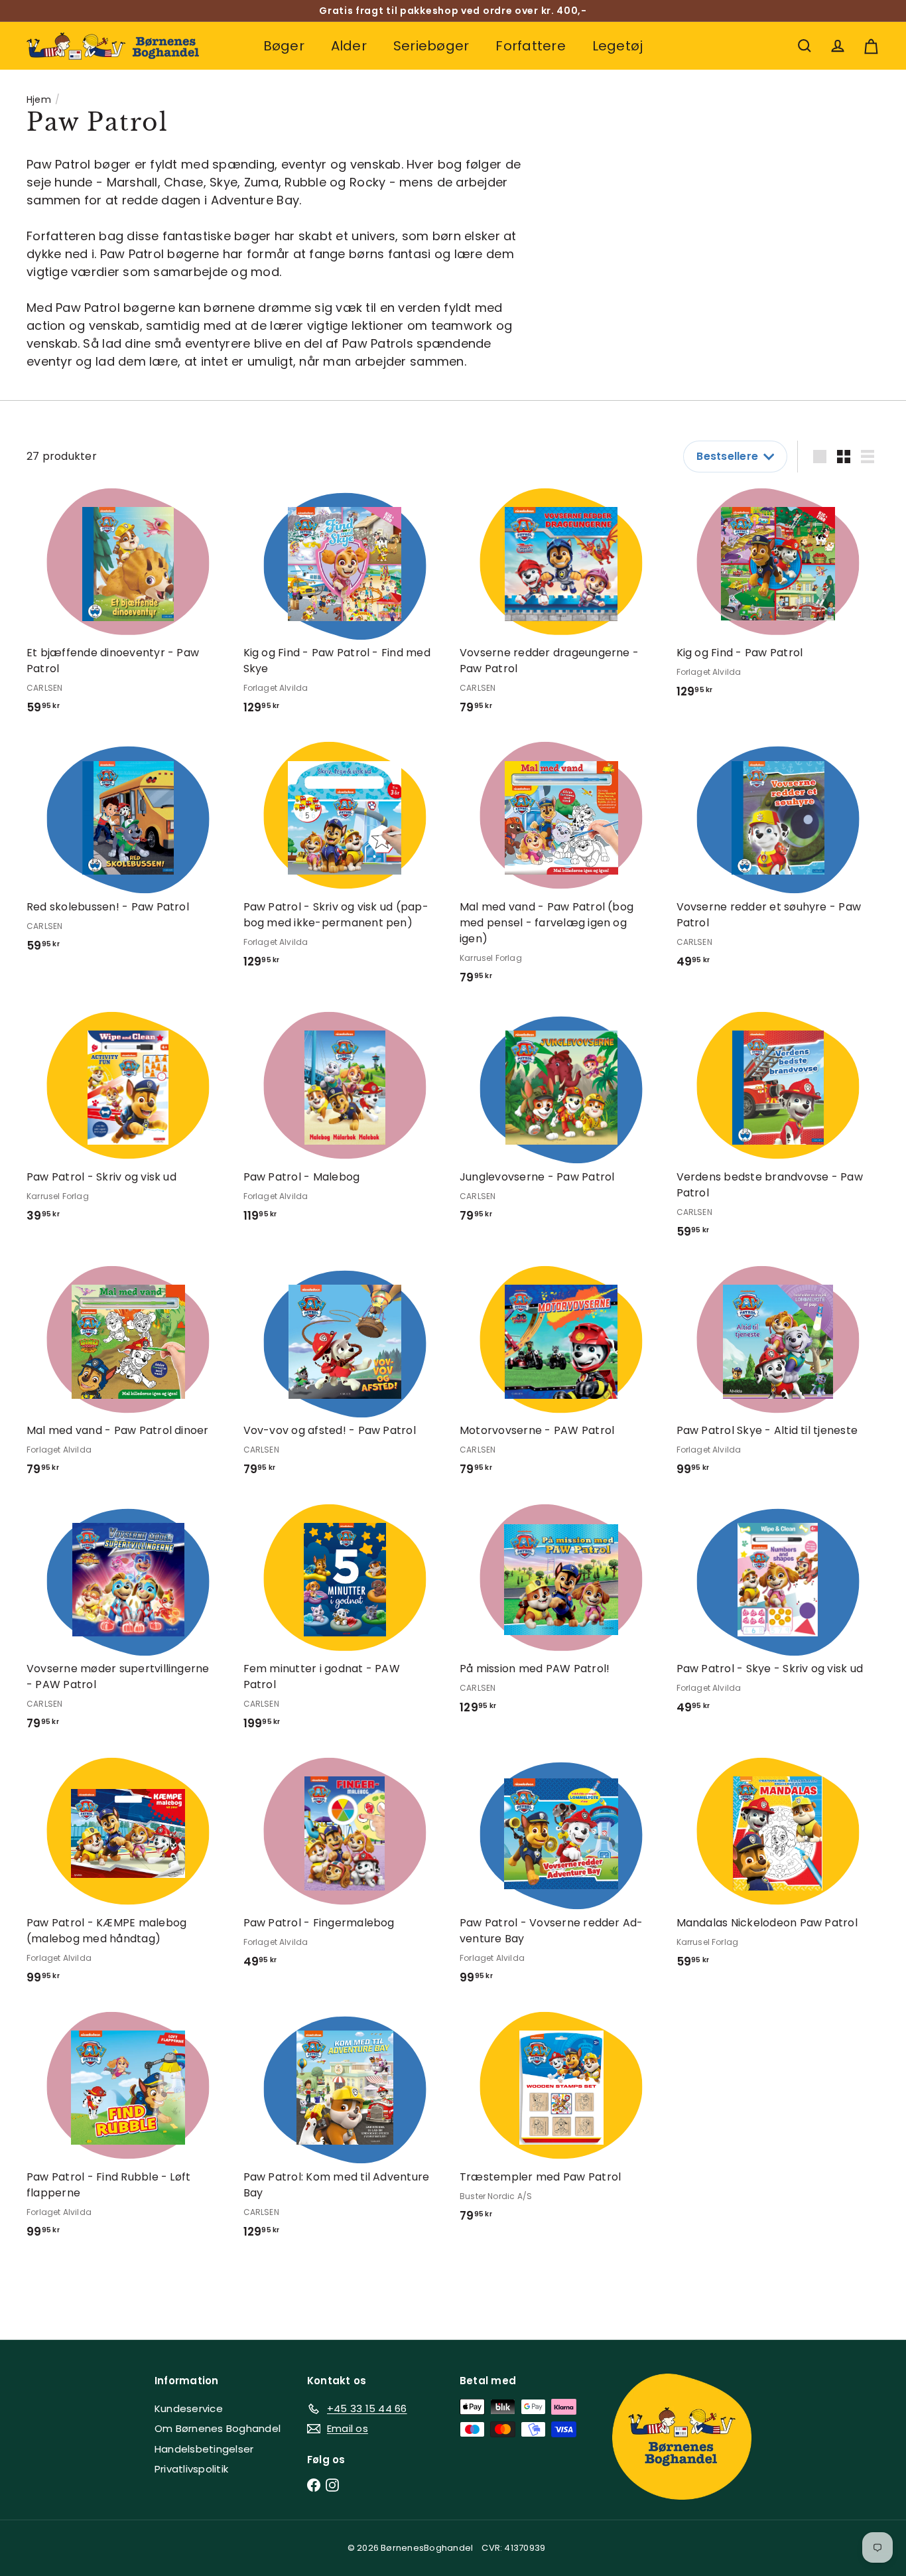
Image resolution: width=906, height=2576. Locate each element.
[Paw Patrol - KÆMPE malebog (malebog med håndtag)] (128, 1876)
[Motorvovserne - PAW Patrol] (561, 1376)
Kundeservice (189, 2408)
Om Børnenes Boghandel (218, 2428)
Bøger (284, 46)
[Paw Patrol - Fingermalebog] (345, 1868)
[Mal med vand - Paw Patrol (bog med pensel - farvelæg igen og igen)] (561, 868)
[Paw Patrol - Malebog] (345, 1122)
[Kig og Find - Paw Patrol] (778, 598)
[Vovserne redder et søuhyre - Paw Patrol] (778, 860)
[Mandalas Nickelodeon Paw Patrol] (778, 1868)
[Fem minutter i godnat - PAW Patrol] (345, 1622)
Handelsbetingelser (204, 2449)
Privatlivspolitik (191, 2469)
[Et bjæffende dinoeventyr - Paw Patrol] (128, 606)
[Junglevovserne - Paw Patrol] (561, 1122)
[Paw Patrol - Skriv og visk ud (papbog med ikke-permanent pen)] (345, 860)
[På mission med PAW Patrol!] (561, 1614)
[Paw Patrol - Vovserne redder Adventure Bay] (561, 1876)
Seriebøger (431, 46)
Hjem (39, 100)
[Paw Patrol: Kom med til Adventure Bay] (345, 2130)
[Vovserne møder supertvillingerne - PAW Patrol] (128, 1622)
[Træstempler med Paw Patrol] (561, 2122)
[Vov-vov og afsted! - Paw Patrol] (345, 1376)
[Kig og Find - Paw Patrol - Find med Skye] (345, 606)
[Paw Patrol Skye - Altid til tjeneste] (778, 1376)
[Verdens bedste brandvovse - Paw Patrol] (778, 1130)
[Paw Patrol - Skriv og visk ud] (128, 1122)
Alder (349, 46)
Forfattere (530, 46)
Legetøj (618, 46)
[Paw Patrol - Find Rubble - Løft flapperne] (128, 2130)
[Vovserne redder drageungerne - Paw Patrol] (561, 606)
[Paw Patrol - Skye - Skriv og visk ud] (778, 1614)
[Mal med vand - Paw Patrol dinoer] (128, 1376)
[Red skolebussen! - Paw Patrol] (128, 852)
